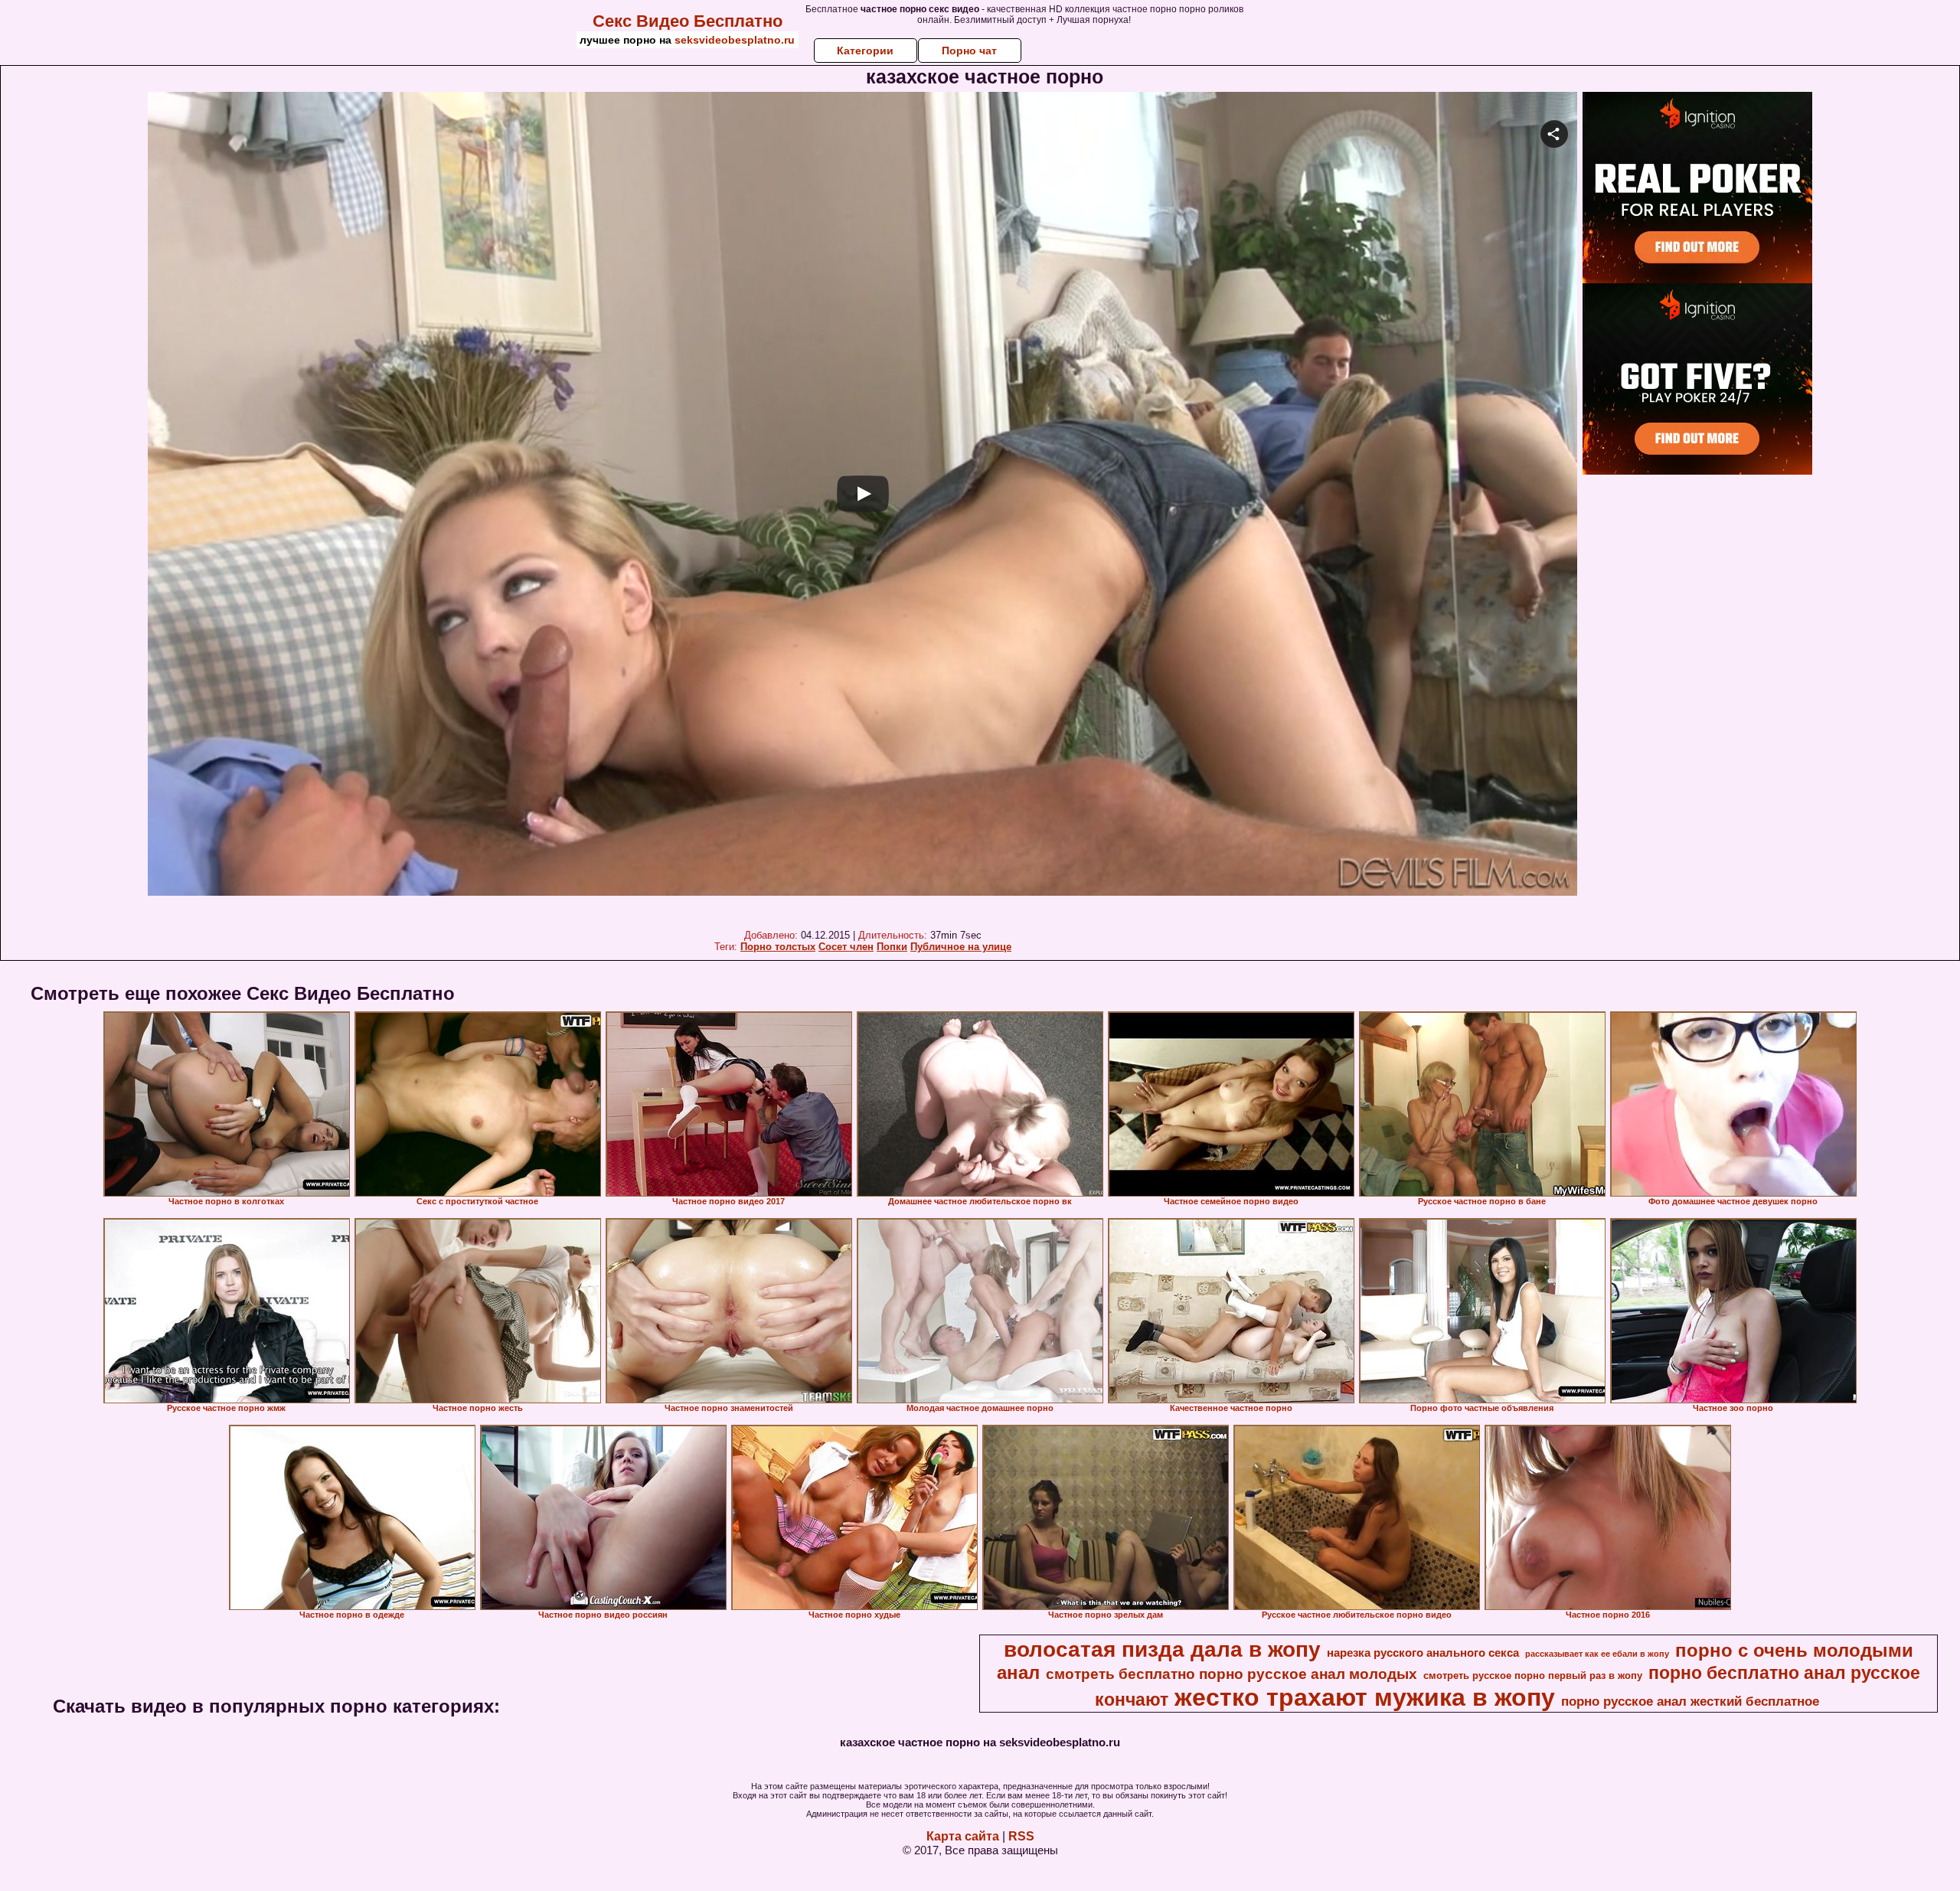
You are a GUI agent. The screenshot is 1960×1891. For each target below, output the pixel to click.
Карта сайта (963, 1836)
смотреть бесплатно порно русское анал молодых (1232, 1674)
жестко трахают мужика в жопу (1365, 1697)
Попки (892, 947)
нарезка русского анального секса (1423, 1653)
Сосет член (846, 947)
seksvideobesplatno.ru (735, 40)
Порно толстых (778, 947)
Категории (865, 51)
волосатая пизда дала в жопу (1162, 1649)
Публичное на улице (961, 947)
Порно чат (969, 51)
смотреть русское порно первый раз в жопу (1533, 1675)
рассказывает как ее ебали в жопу (1597, 1654)
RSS (1021, 1836)
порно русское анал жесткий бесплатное (1690, 1701)
